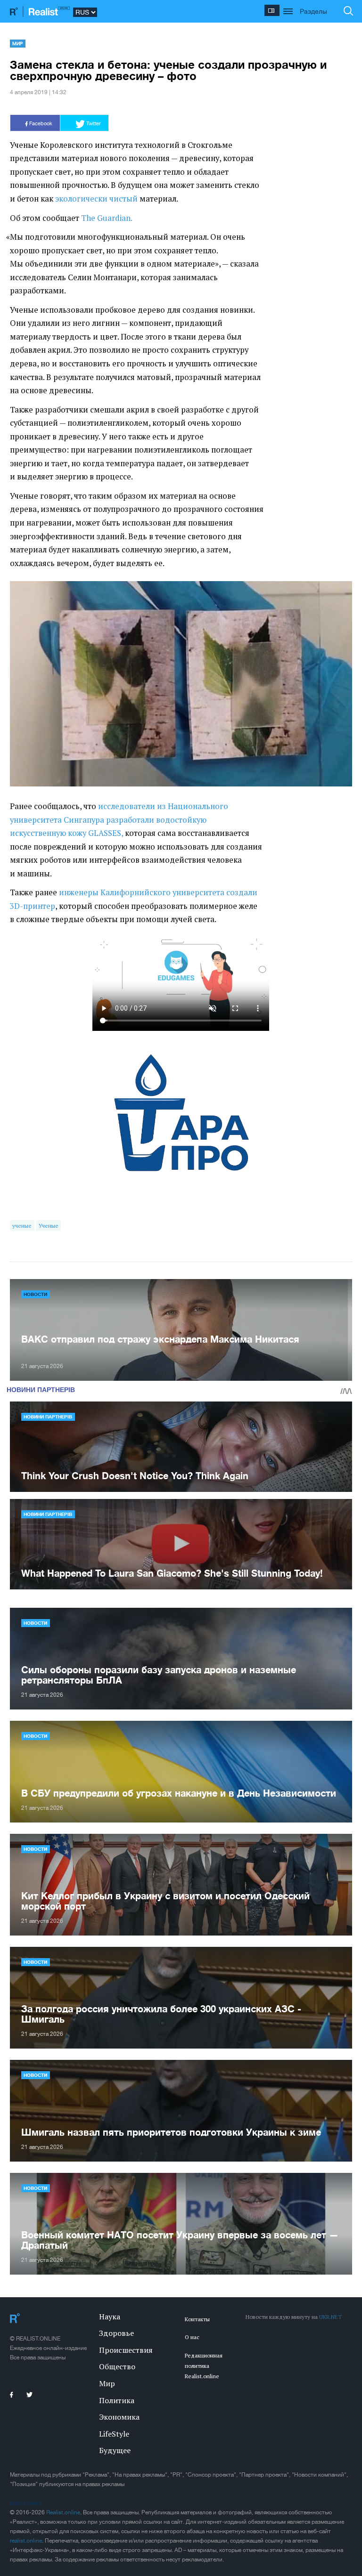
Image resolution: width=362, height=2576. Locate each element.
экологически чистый (96, 199)
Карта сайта (26, 2503)
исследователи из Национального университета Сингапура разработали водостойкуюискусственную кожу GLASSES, (119, 820)
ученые (22, 1226)
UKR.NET (330, 2317)
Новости (35, 1294)
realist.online (26, 2541)
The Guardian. (107, 218)
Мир (17, 43)
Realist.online (63, 2512)
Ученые (49, 1226)
